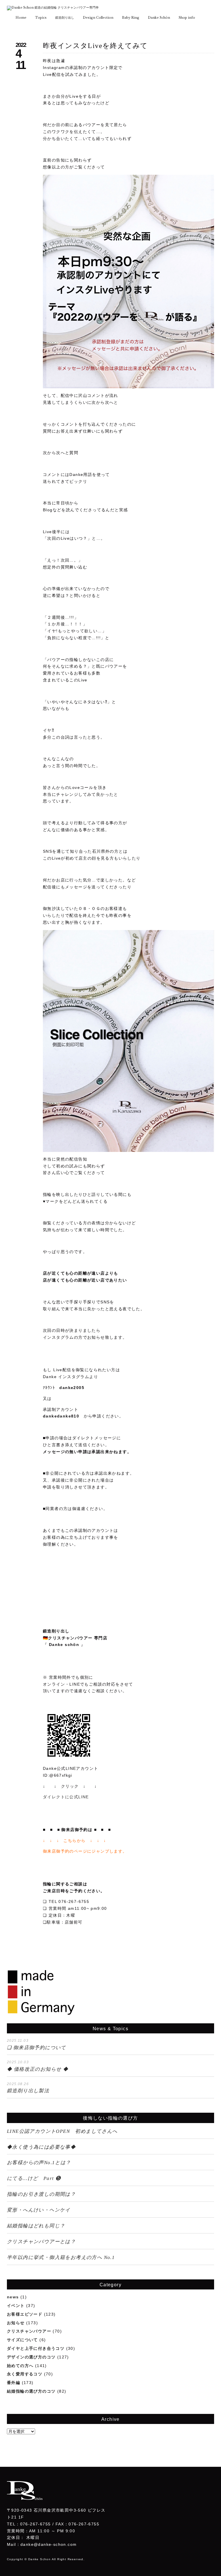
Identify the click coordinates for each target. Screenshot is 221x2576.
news (13, 2297)
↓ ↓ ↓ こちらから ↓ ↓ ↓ (75, 1841)
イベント (16, 2306)
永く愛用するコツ (25, 2374)
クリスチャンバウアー (29, 2331)
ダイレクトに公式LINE (66, 1797)
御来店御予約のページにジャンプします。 (85, 1851)
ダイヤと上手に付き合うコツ (36, 2348)
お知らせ (16, 2323)
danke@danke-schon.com (48, 2544)
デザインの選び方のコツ (31, 2357)
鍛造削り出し (65, 18)
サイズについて (22, 2340)
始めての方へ (20, 2366)
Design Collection (98, 18)
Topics (41, 18)
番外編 (14, 2383)
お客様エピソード (25, 2314)
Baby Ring (131, 18)
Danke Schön (159, 18)
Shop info (187, 18)
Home (21, 18)
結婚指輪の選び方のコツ (31, 2391)
